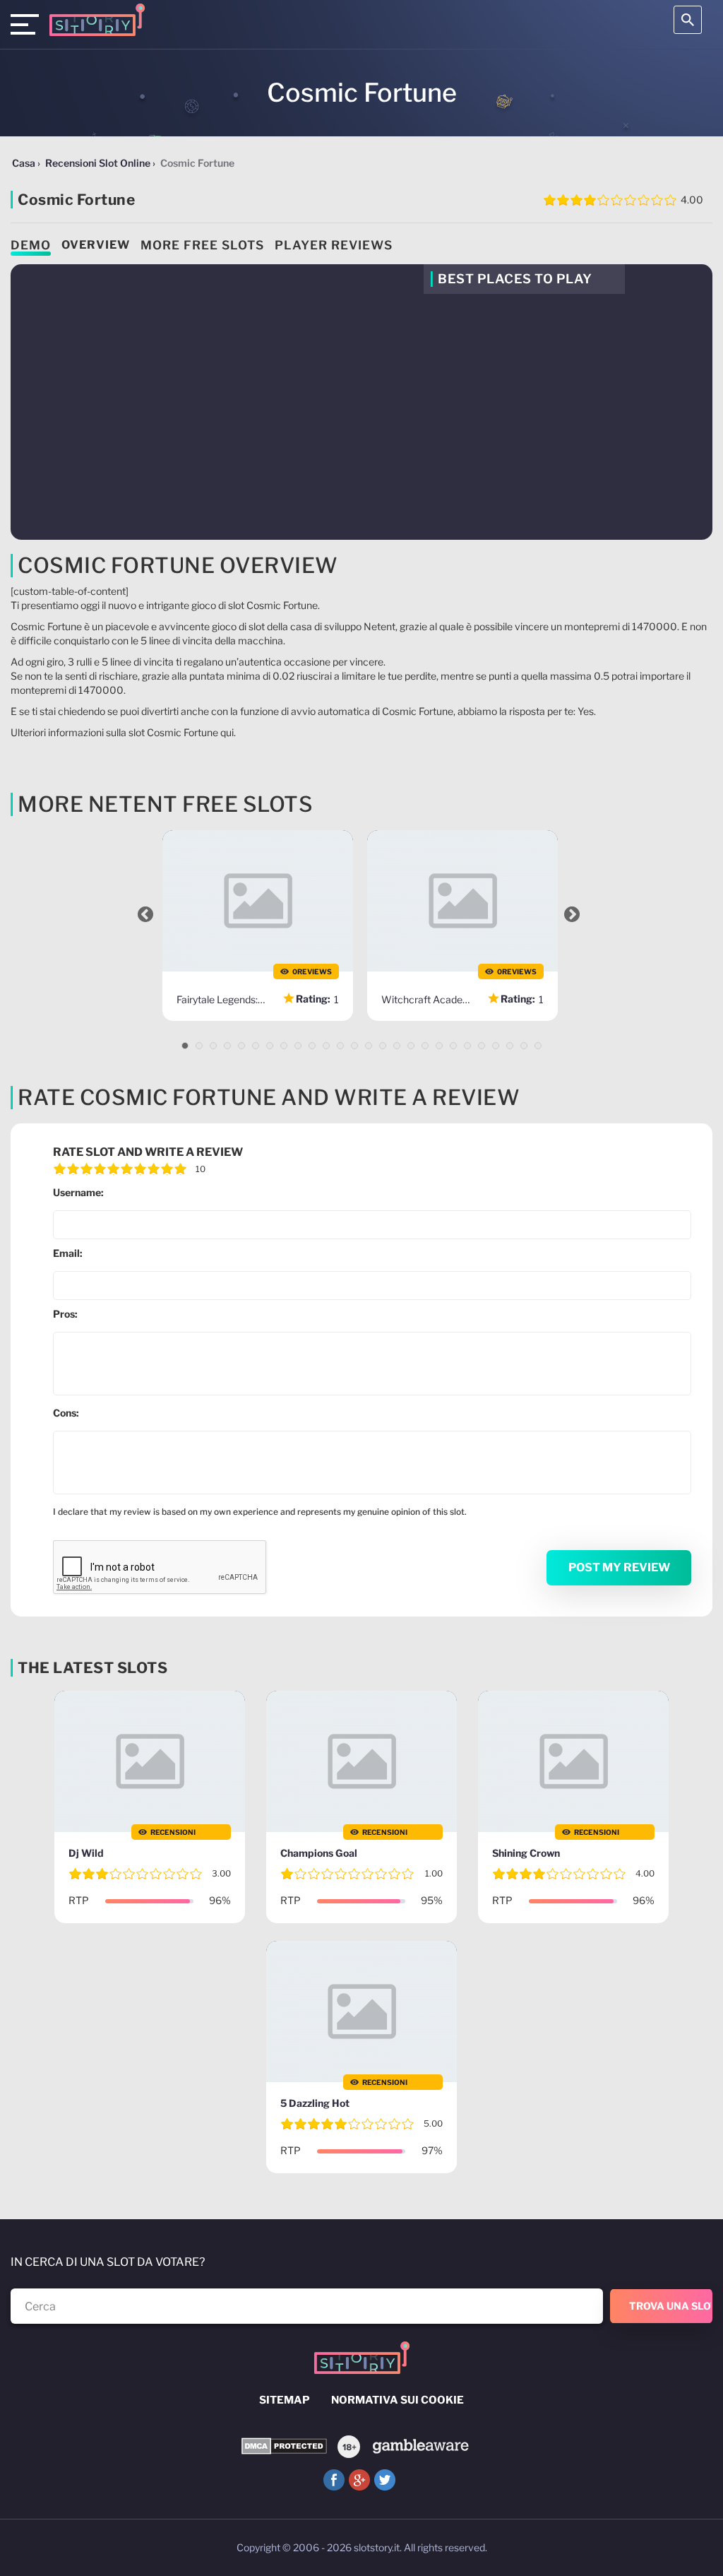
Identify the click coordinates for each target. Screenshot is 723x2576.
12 (340, 1046)
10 (312, 1046)
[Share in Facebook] (334, 2480)
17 (411, 1046)
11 (326, 1046)
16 (397, 1046)
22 (482, 1046)
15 (383, 1046)
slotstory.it (377, 2547)
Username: (78, 1192)
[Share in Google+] (359, 2480)
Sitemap (285, 2400)
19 (439, 1046)
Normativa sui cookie (398, 2400)
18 (425, 1046)
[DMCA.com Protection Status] (284, 2446)
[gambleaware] (420, 2446)
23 (496, 1046)
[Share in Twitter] (385, 2480)
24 (510, 1046)
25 (524, 1046)
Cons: (66, 1413)
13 (354, 1046)
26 (538, 1046)
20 (453, 1046)
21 (467, 1046)
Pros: (65, 1314)
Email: (68, 1253)
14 (369, 1046)
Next (572, 914)
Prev (145, 914)
